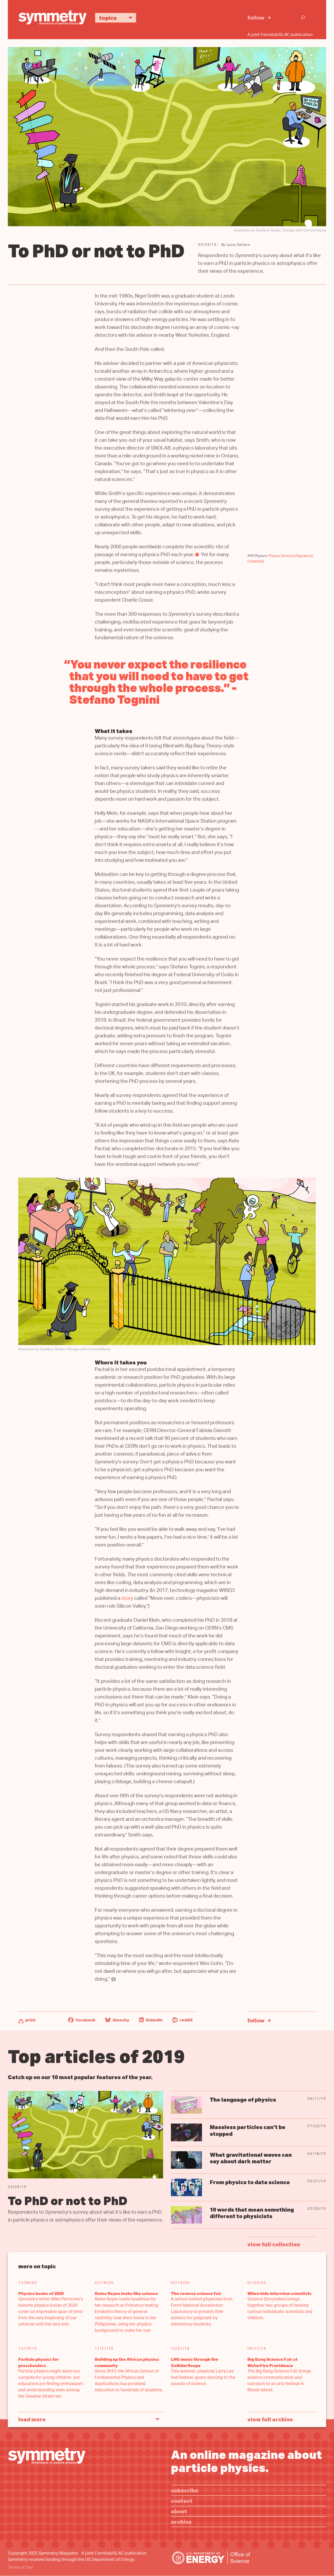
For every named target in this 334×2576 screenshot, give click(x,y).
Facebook (85, 2020)
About (179, 2511)
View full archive (270, 2419)
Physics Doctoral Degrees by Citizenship (280, 559)
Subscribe (185, 2490)
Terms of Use (20, 2568)
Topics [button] (108, 18)
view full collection (274, 2244)
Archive (181, 2522)
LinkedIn (154, 2020)
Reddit (186, 2020)
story (127, 1599)
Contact (182, 2501)
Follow (256, 17)
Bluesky (121, 2020)
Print (30, 2020)
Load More (32, 2419)
